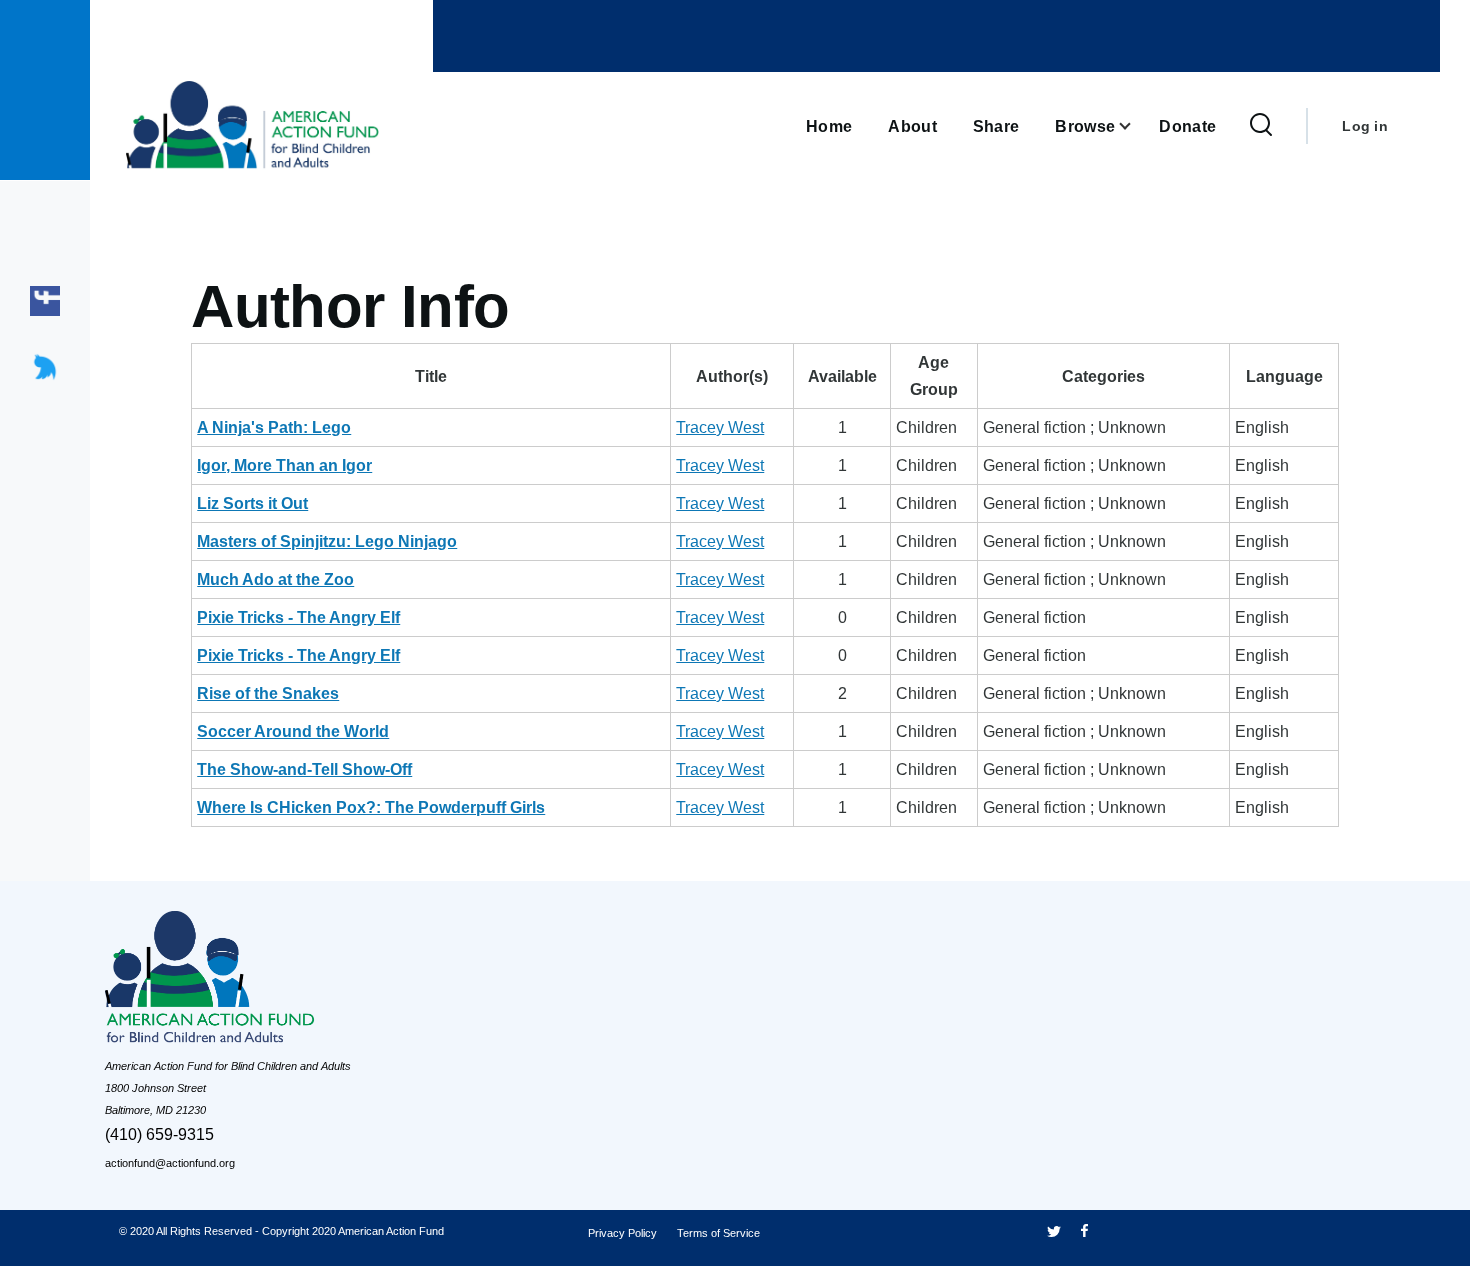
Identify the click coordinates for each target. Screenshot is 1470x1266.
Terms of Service (718, 1233)
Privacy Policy (622, 1233)
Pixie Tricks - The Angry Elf (298, 617)
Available (842, 376)
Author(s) (732, 376)
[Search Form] (1261, 126)
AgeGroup (934, 376)
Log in (1365, 126)
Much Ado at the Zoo (275, 579)
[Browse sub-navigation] (1137, 126)
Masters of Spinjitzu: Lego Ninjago (327, 541)
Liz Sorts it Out (252, 503)
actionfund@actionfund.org (170, 1163)
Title (431, 376)
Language (1284, 376)
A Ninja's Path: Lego (274, 427)
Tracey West (720, 427)
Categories (1103, 376)
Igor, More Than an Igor (284, 465)
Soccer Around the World (293, 731)
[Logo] (255, 982)
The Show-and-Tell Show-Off (304, 769)
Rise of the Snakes (268, 693)
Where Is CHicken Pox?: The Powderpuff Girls (371, 807)
